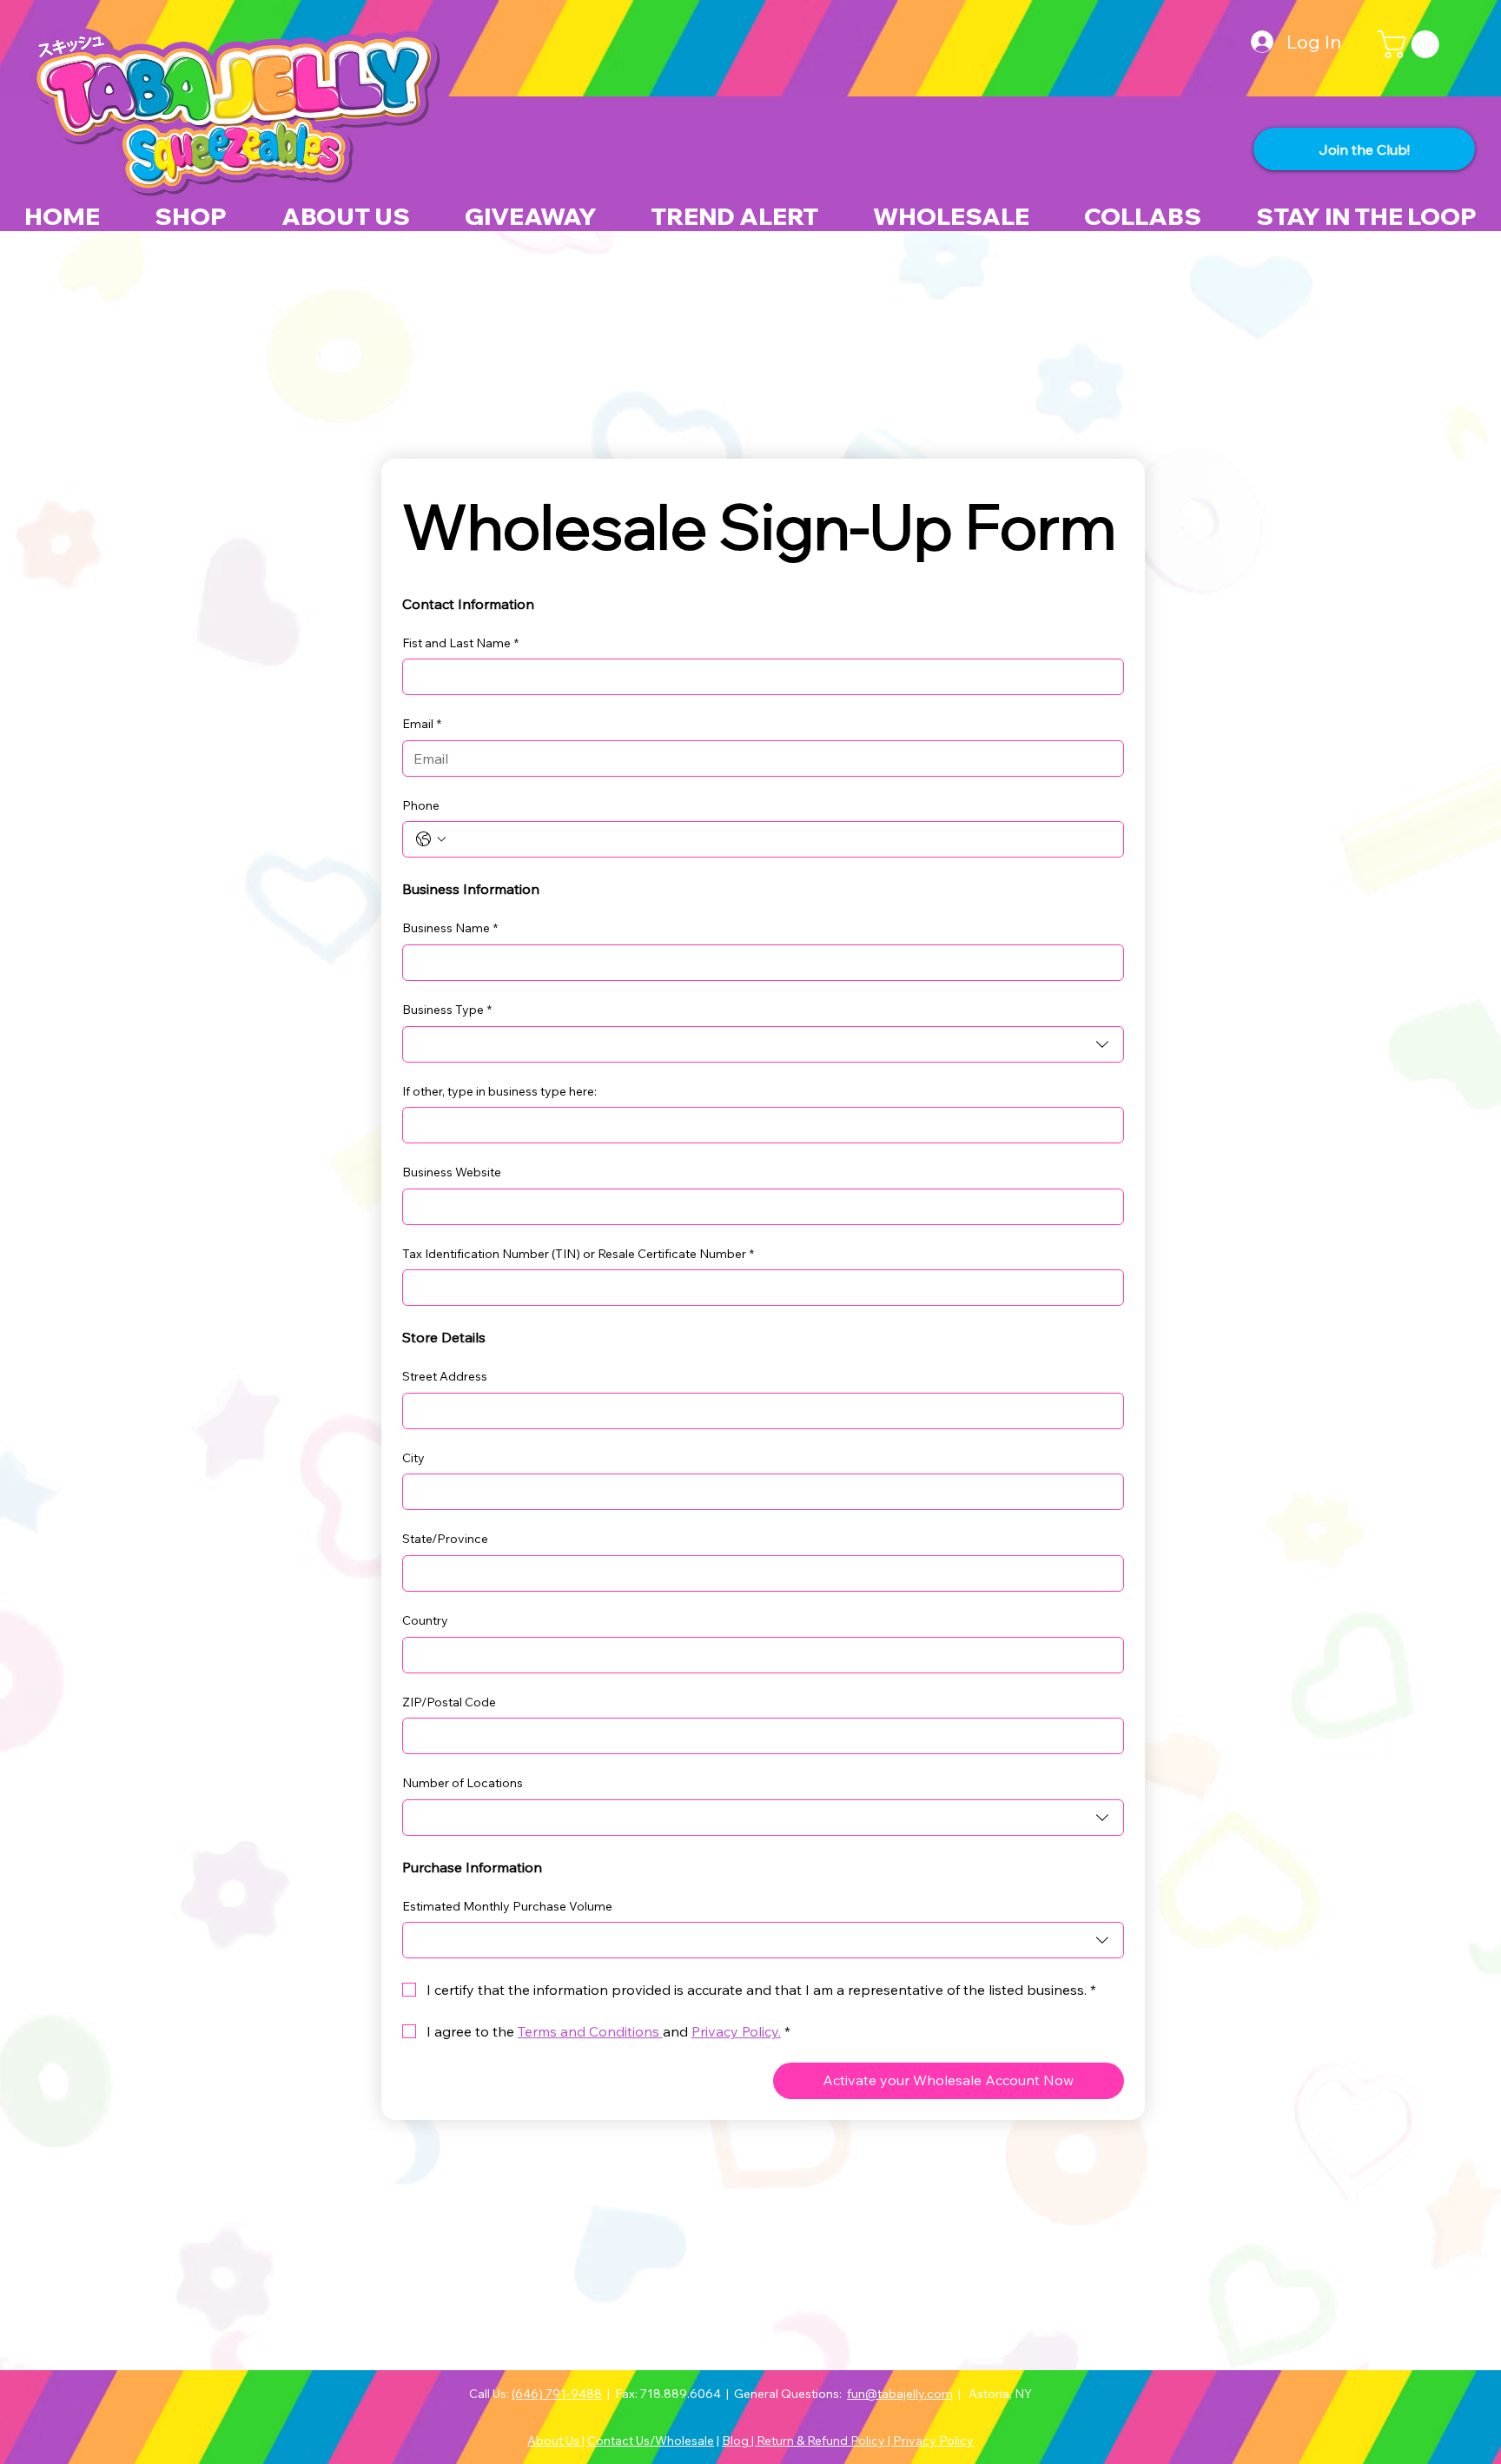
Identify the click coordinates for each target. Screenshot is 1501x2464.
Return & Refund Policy (822, 2441)
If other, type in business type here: (499, 1091)
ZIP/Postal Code (449, 1702)
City (413, 1458)
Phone (421, 805)
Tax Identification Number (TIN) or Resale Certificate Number (578, 1254)
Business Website (452, 1172)
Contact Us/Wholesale (651, 2441)
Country (425, 1620)
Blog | (739, 2441)
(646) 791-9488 (557, 2394)
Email (422, 724)
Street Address (445, 1376)
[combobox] (763, 1044)
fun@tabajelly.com (900, 2394)
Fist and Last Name (460, 643)
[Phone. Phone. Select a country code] (431, 839)
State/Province (445, 1539)
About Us (555, 2441)
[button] (1412, 44)
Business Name (450, 928)
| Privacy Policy (931, 2441)
